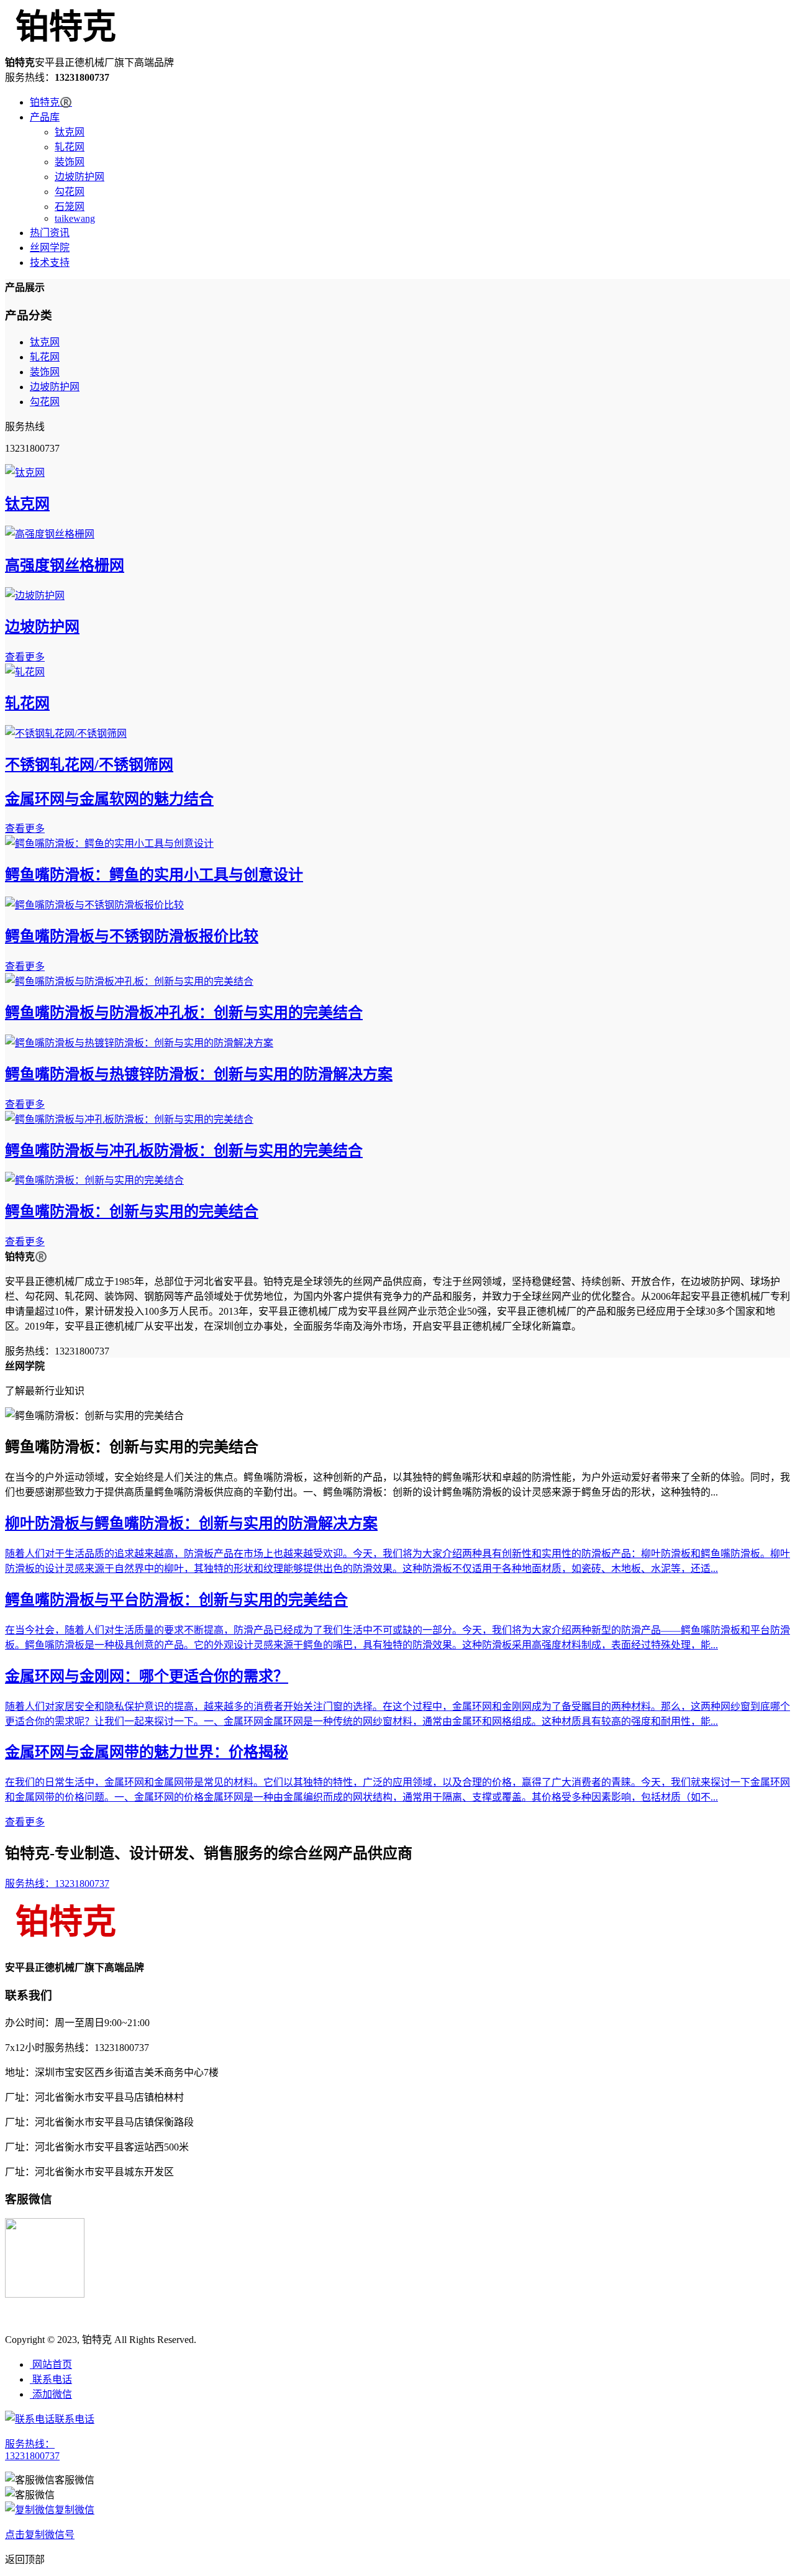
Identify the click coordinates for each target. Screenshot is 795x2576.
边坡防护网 (79, 177)
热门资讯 (50, 233)
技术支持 (50, 263)
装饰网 (70, 162)
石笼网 (70, 207)
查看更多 (25, 657)
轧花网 (70, 147)
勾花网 (70, 192)
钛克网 (70, 132)
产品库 (45, 117)
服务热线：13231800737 (57, 1884)
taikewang (75, 218)
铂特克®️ (51, 102)
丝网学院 (50, 248)
